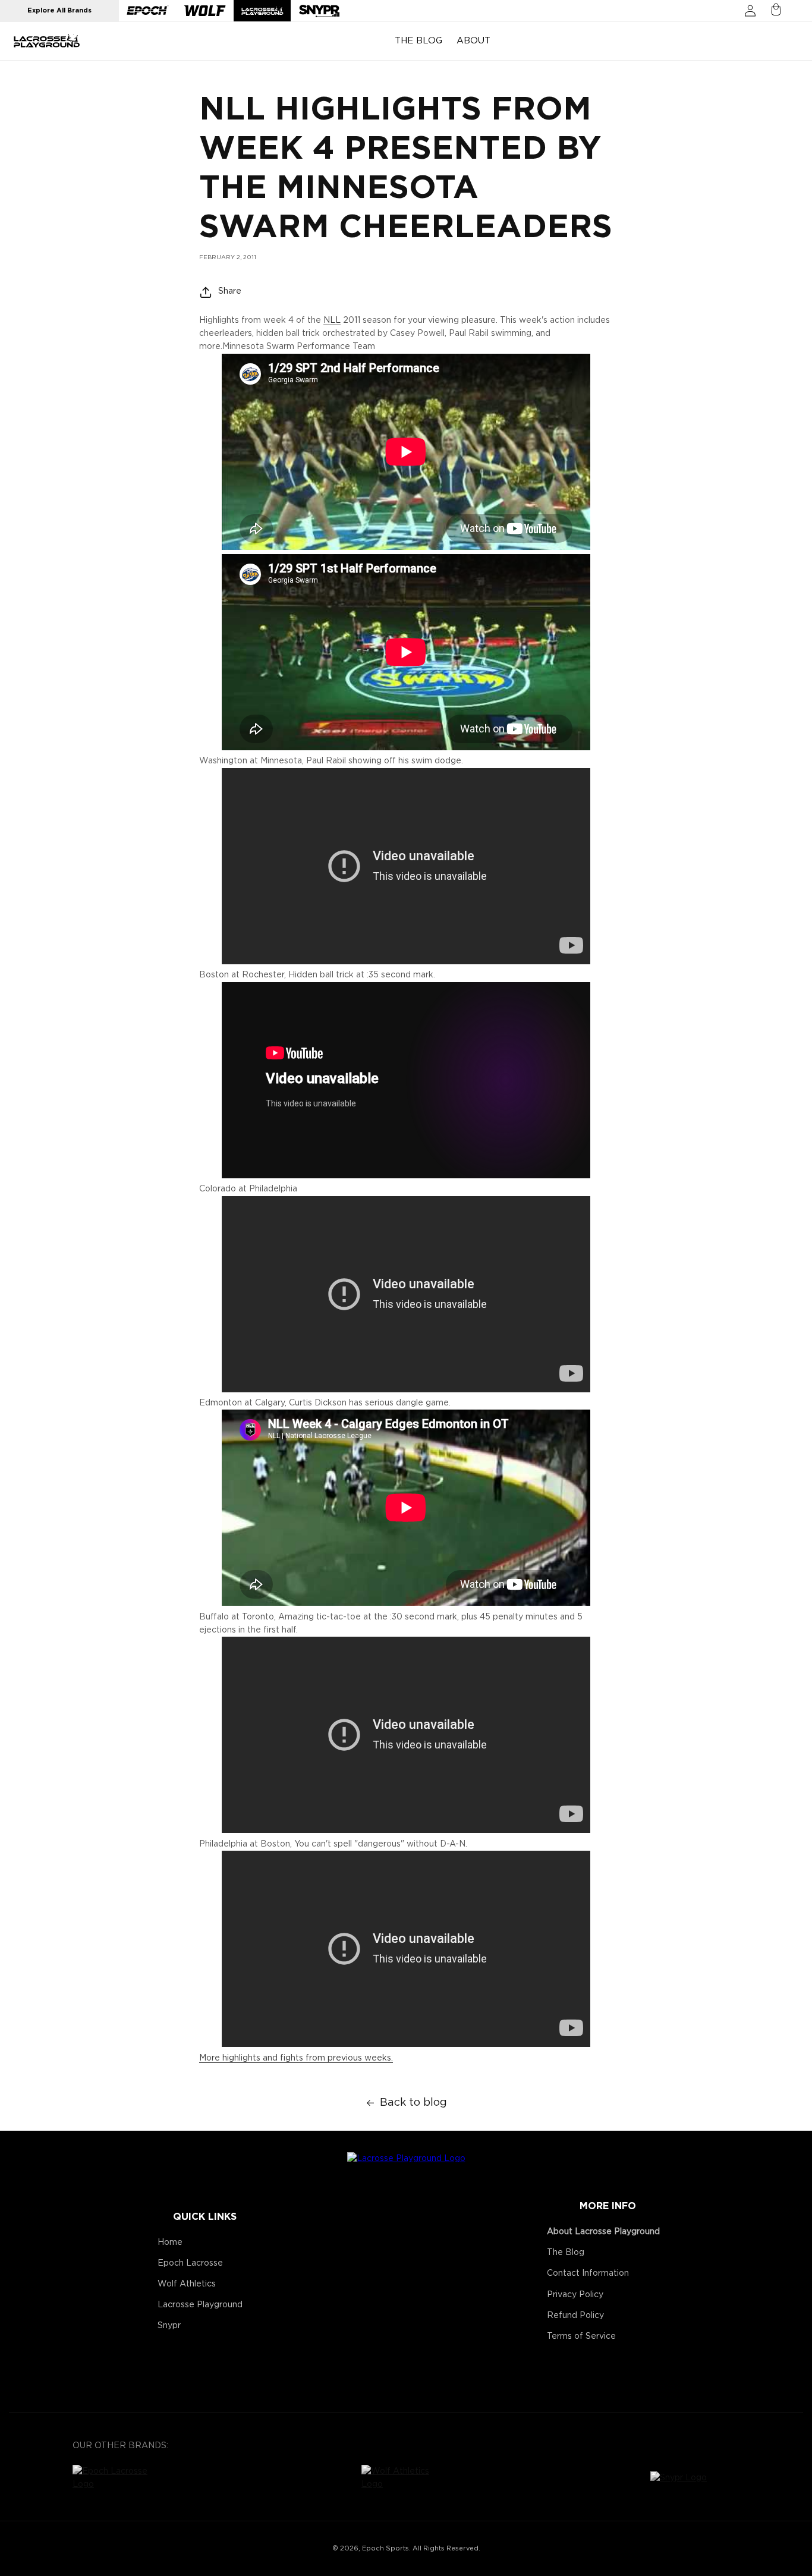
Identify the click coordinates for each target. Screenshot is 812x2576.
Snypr (169, 2326)
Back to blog (413, 2103)
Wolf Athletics (187, 2284)
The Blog (566, 2253)
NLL (332, 320)
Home (170, 2242)
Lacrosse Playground (200, 2305)
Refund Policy (575, 2316)
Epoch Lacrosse (190, 2263)
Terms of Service (581, 2336)
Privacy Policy (575, 2295)
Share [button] (230, 291)
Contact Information (588, 2273)
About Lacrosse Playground (603, 2232)
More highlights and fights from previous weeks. (296, 2058)
